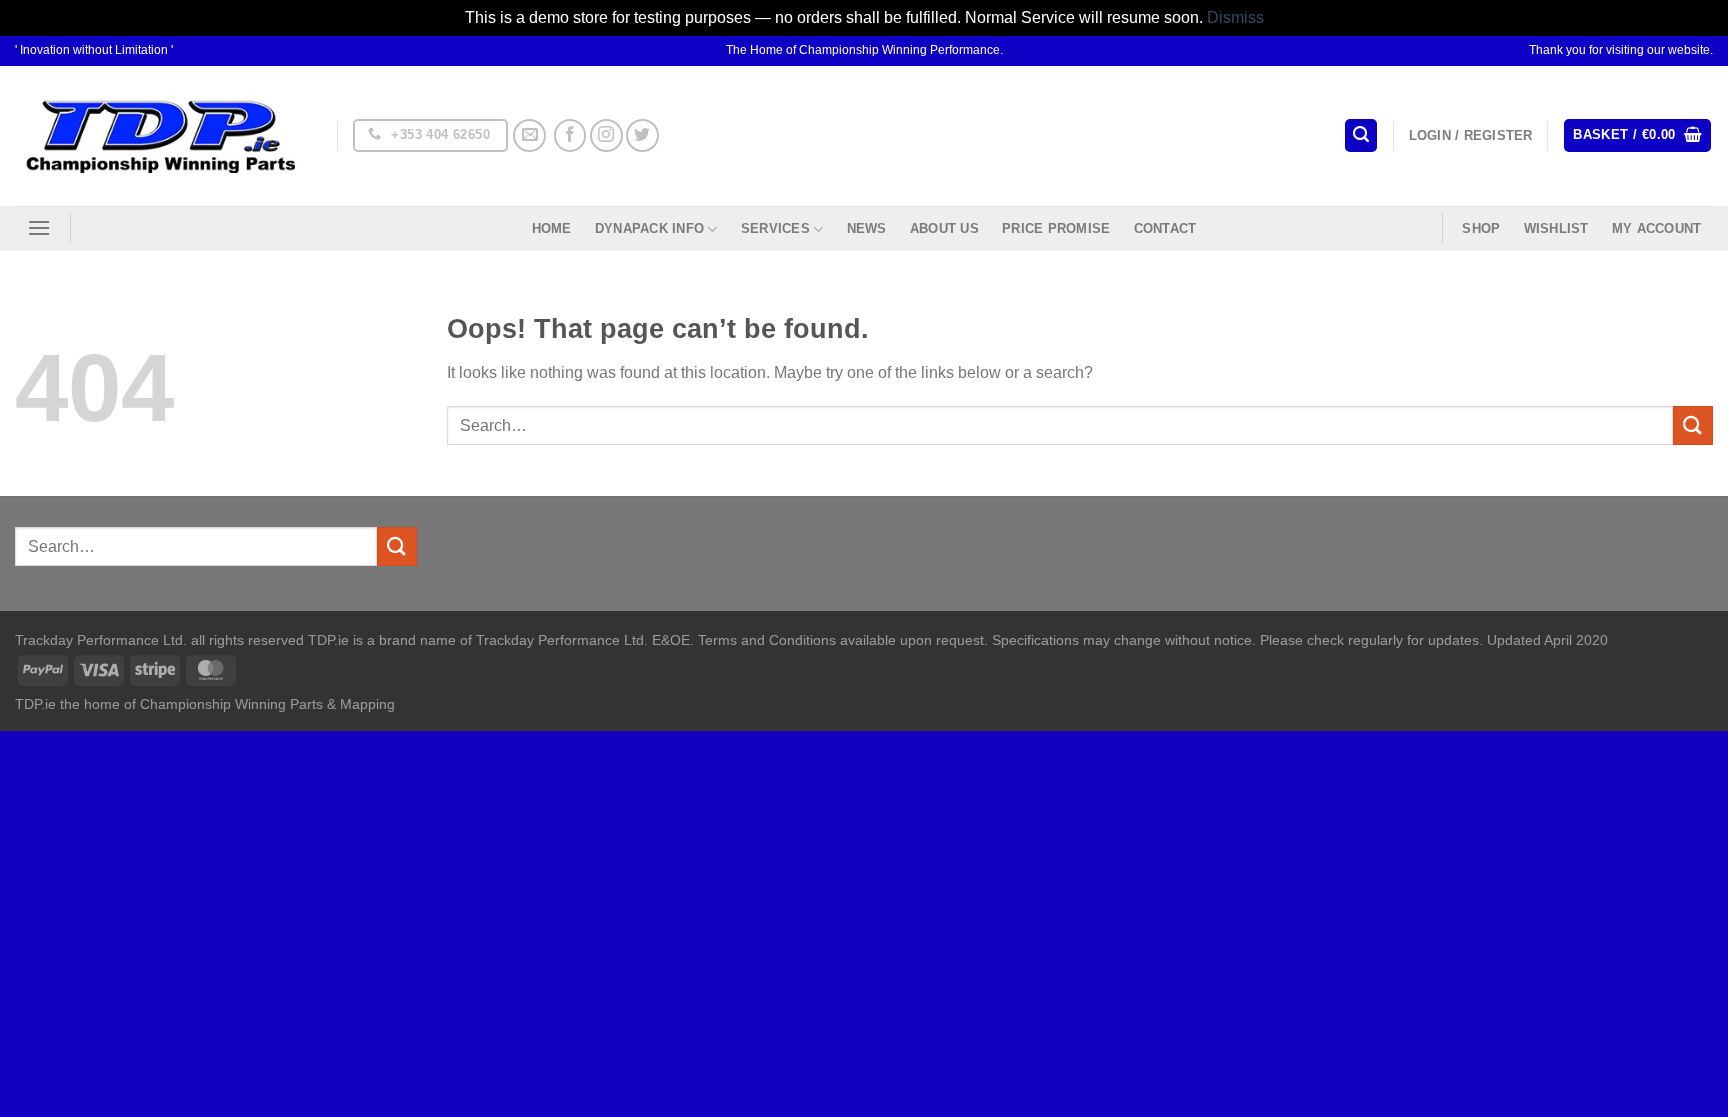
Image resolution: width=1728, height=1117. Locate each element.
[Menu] (39, 227)
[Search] (1361, 135)
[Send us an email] (529, 135)
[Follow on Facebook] (570, 135)
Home (552, 228)
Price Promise (1056, 228)
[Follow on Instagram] (606, 135)
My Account (1657, 228)
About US (944, 228)
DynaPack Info (649, 228)
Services (775, 228)
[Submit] (1693, 425)
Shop (1481, 228)
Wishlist (1556, 228)
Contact (1165, 228)
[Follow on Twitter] (642, 135)
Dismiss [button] (1235, 17)
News (867, 228)
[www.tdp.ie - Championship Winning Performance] (161, 135)
